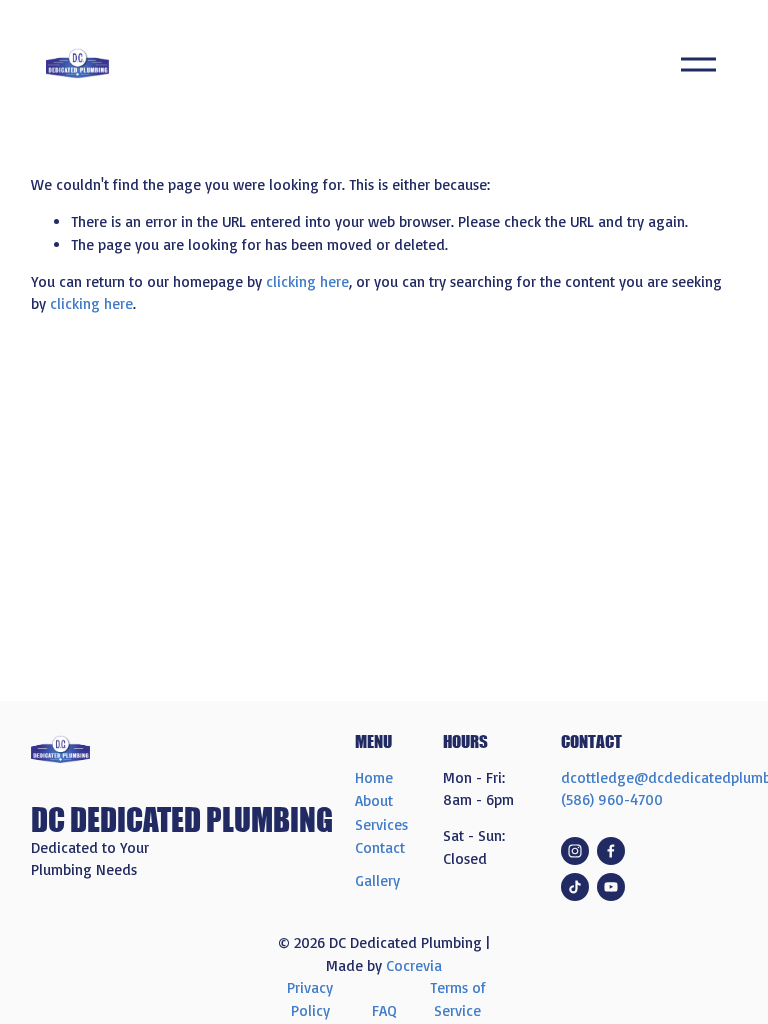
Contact (380, 847)
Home (374, 777)
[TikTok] (575, 887)
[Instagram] (575, 851)
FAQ (384, 1010)
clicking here (307, 281)
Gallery (377, 880)
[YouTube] (611, 887)
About (374, 800)
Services (381, 824)
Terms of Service (458, 998)
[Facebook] (611, 851)
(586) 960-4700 (612, 799)
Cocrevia (414, 965)
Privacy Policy (310, 998)
